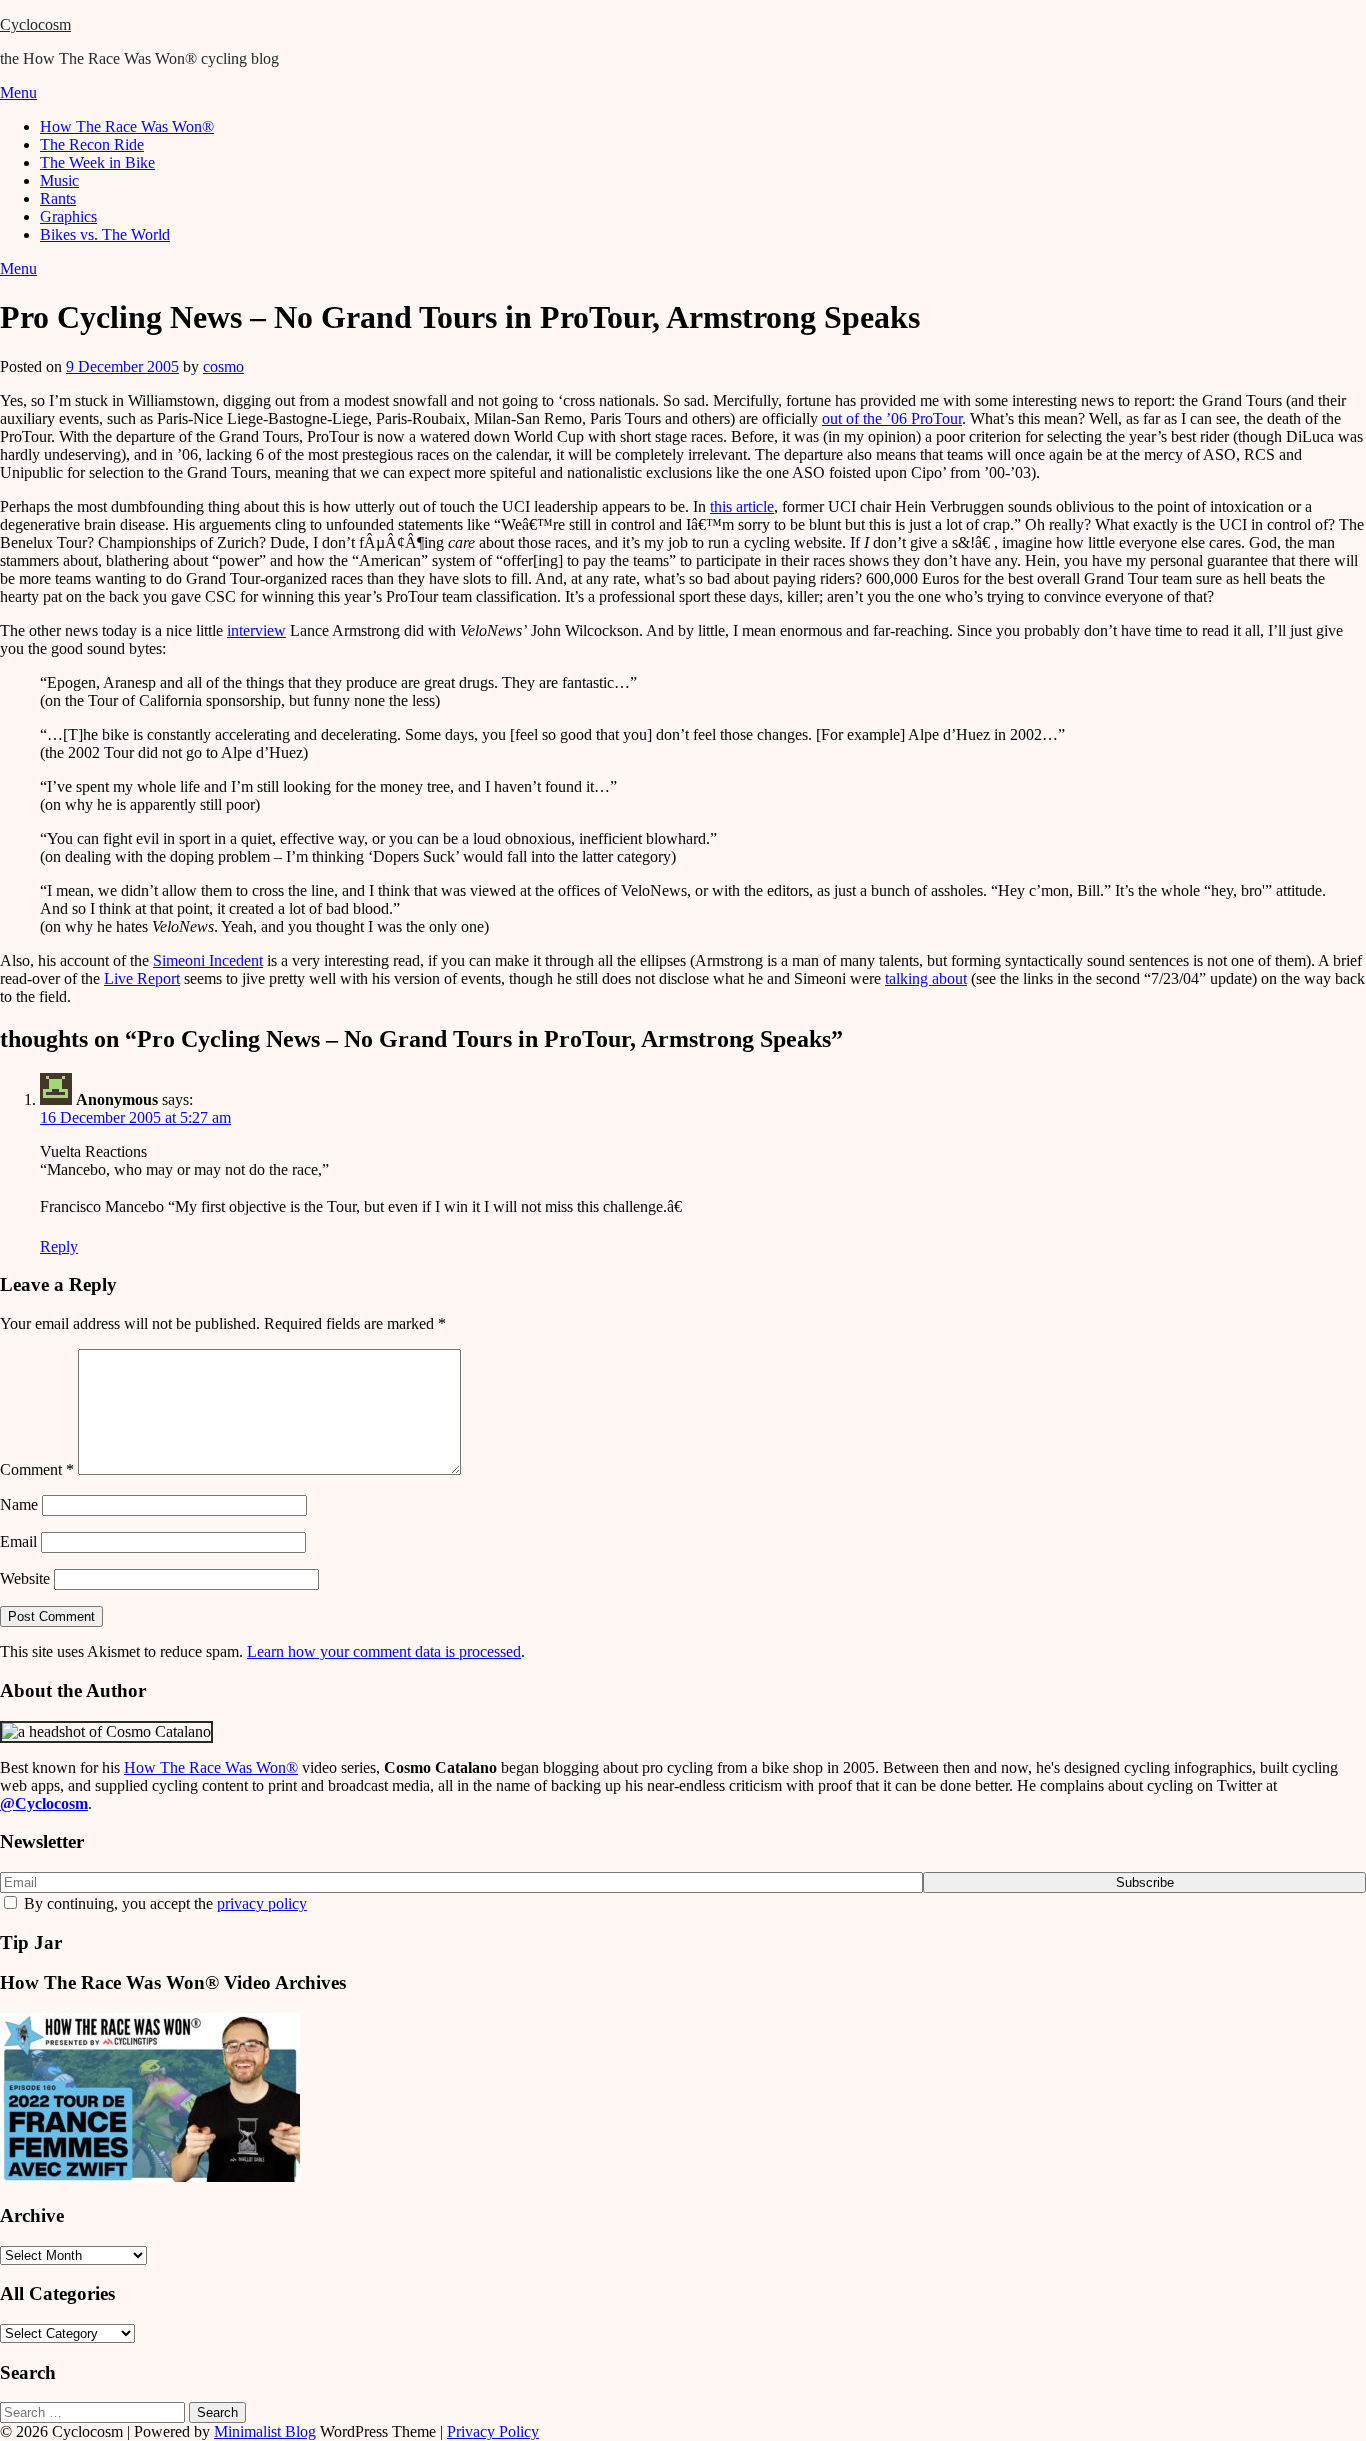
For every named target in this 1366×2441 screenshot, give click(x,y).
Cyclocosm (35, 24)
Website (25, 1578)
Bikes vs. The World (105, 234)
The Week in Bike (97, 162)
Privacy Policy (493, 2431)
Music (59, 180)
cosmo (223, 366)
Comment (37, 1469)
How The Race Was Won (211, 1767)
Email (18, 1541)
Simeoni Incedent (208, 960)
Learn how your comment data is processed (384, 1651)
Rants (58, 198)
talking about (926, 978)
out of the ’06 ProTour (892, 418)
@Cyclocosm (44, 1803)
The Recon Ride (92, 144)
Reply (59, 1246)
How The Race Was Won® (127, 126)
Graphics (68, 216)
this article (742, 506)
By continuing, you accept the (163, 1903)
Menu (18, 92)
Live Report (142, 978)
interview (256, 630)
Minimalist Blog (265, 2431)
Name (19, 1504)
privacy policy (262, 1903)
